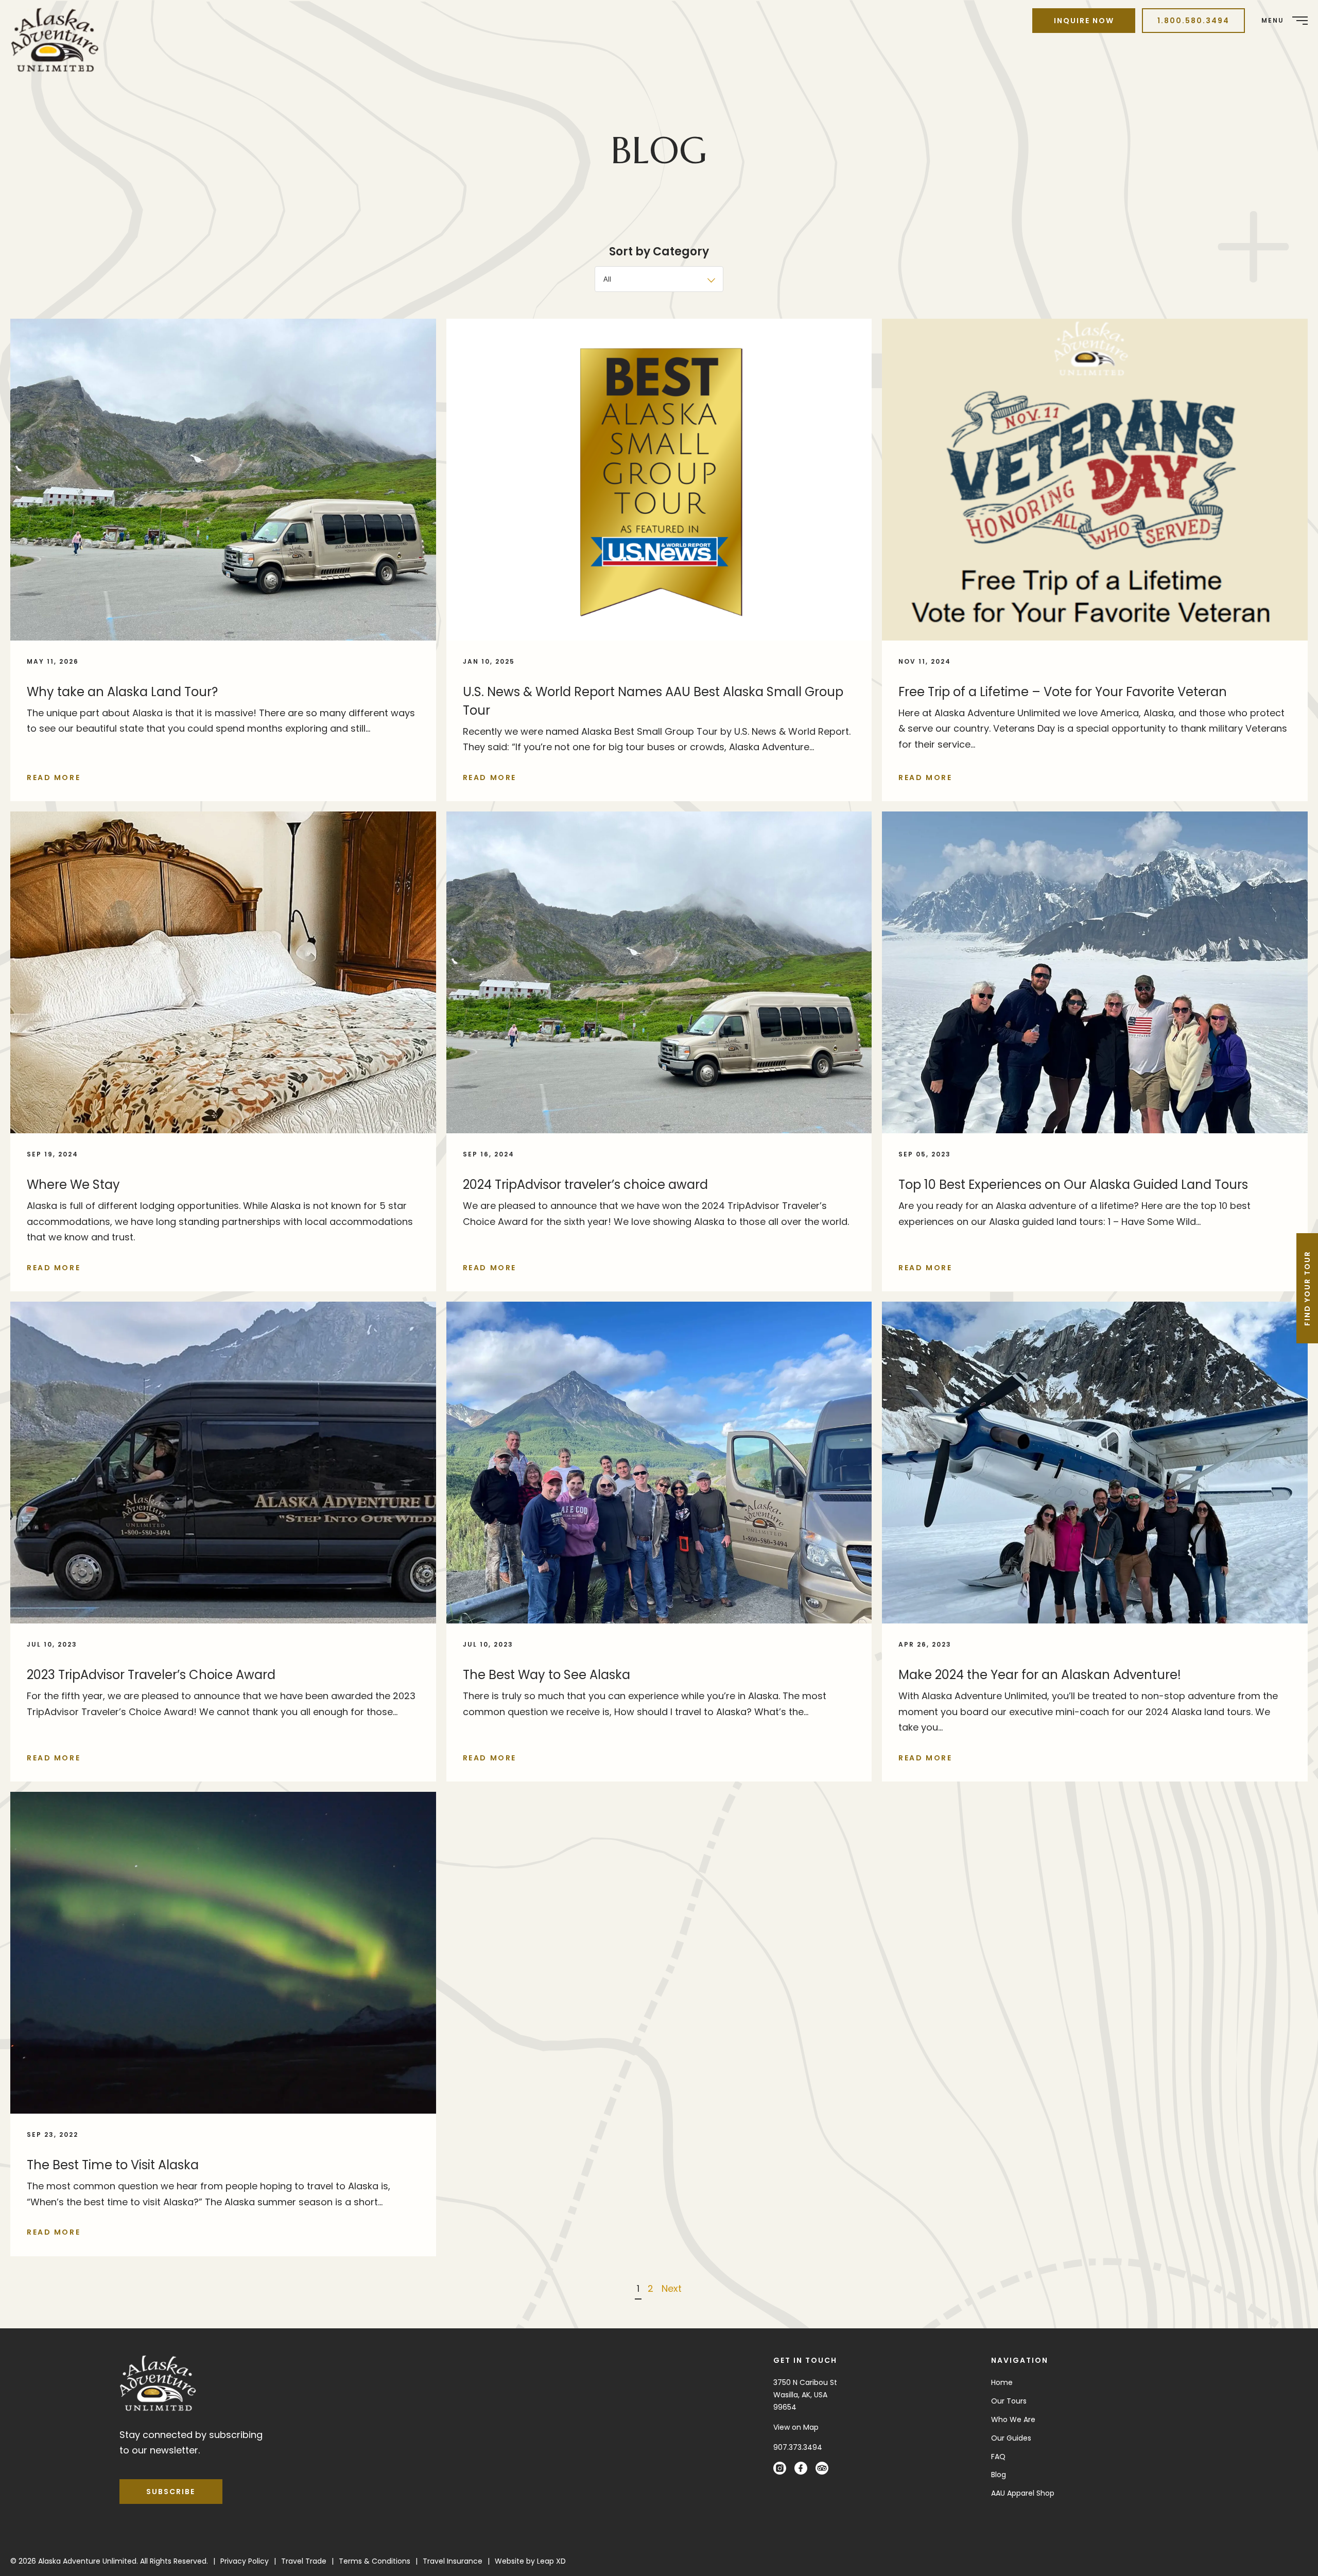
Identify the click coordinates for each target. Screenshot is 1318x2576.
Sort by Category (659, 252)
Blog (999, 2475)
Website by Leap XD (530, 2561)
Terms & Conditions (375, 2561)
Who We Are (1013, 2419)
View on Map (796, 2427)
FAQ (998, 2457)
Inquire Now (1084, 21)
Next (672, 2288)
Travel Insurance (453, 2561)
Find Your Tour (1307, 1288)
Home (1002, 2382)
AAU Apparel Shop (1023, 2493)
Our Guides (1011, 2438)
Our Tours (1009, 2401)
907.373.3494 (798, 2447)
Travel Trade (304, 2561)
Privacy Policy (245, 2561)
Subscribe (171, 2492)
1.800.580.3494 (1193, 21)
